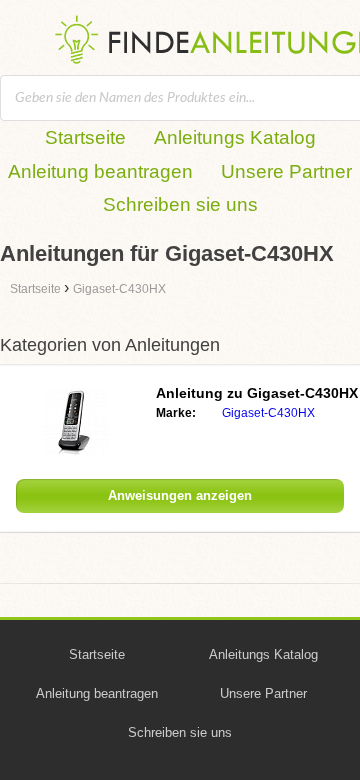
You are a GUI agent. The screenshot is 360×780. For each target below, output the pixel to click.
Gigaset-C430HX (268, 413)
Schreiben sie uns (180, 204)
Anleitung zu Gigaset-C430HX (257, 393)
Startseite (85, 137)
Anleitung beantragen (100, 171)
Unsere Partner (286, 171)
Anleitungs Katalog (235, 137)
